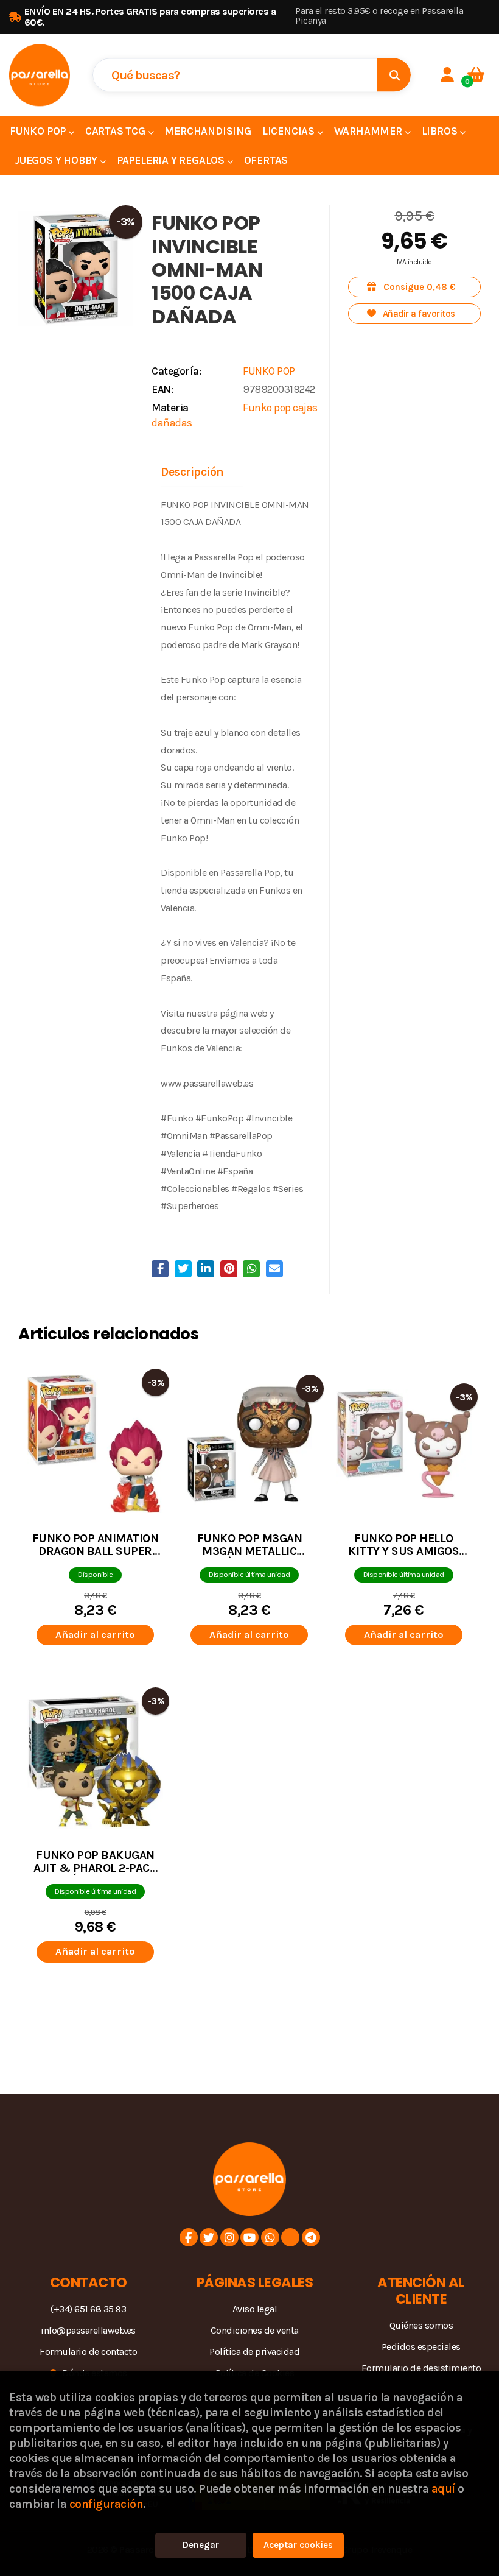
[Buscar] (394, 75)
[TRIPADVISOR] (290, 2237)
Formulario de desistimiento (421, 2368)
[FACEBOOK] (189, 2237)
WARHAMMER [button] (369, 131)
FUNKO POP (269, 371)
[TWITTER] (209, 2237)
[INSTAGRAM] (229, 2237)
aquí (443, 2489)
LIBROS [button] (441, 131)
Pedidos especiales (421, 2347)
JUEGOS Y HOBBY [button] (57, 160)
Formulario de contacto (88, 2352)
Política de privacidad (254, 2352)
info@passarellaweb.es (88, 2330)
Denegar (201, 2545)
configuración (106, 2504)
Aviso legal (255, 2309)
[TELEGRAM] (311, 2237)
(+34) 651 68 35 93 (88, 2309)
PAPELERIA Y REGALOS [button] (172, 160)
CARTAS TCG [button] (117, 131)
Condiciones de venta (255, 2330)
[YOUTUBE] (249, 2237)
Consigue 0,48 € (418, 287)
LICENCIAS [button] (290, 131)
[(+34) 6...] (270, 2237)
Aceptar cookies (298, 2545)
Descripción (192, 472)
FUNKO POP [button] (39, 131)
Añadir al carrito (95, 1635)
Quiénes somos (421, 2325)
